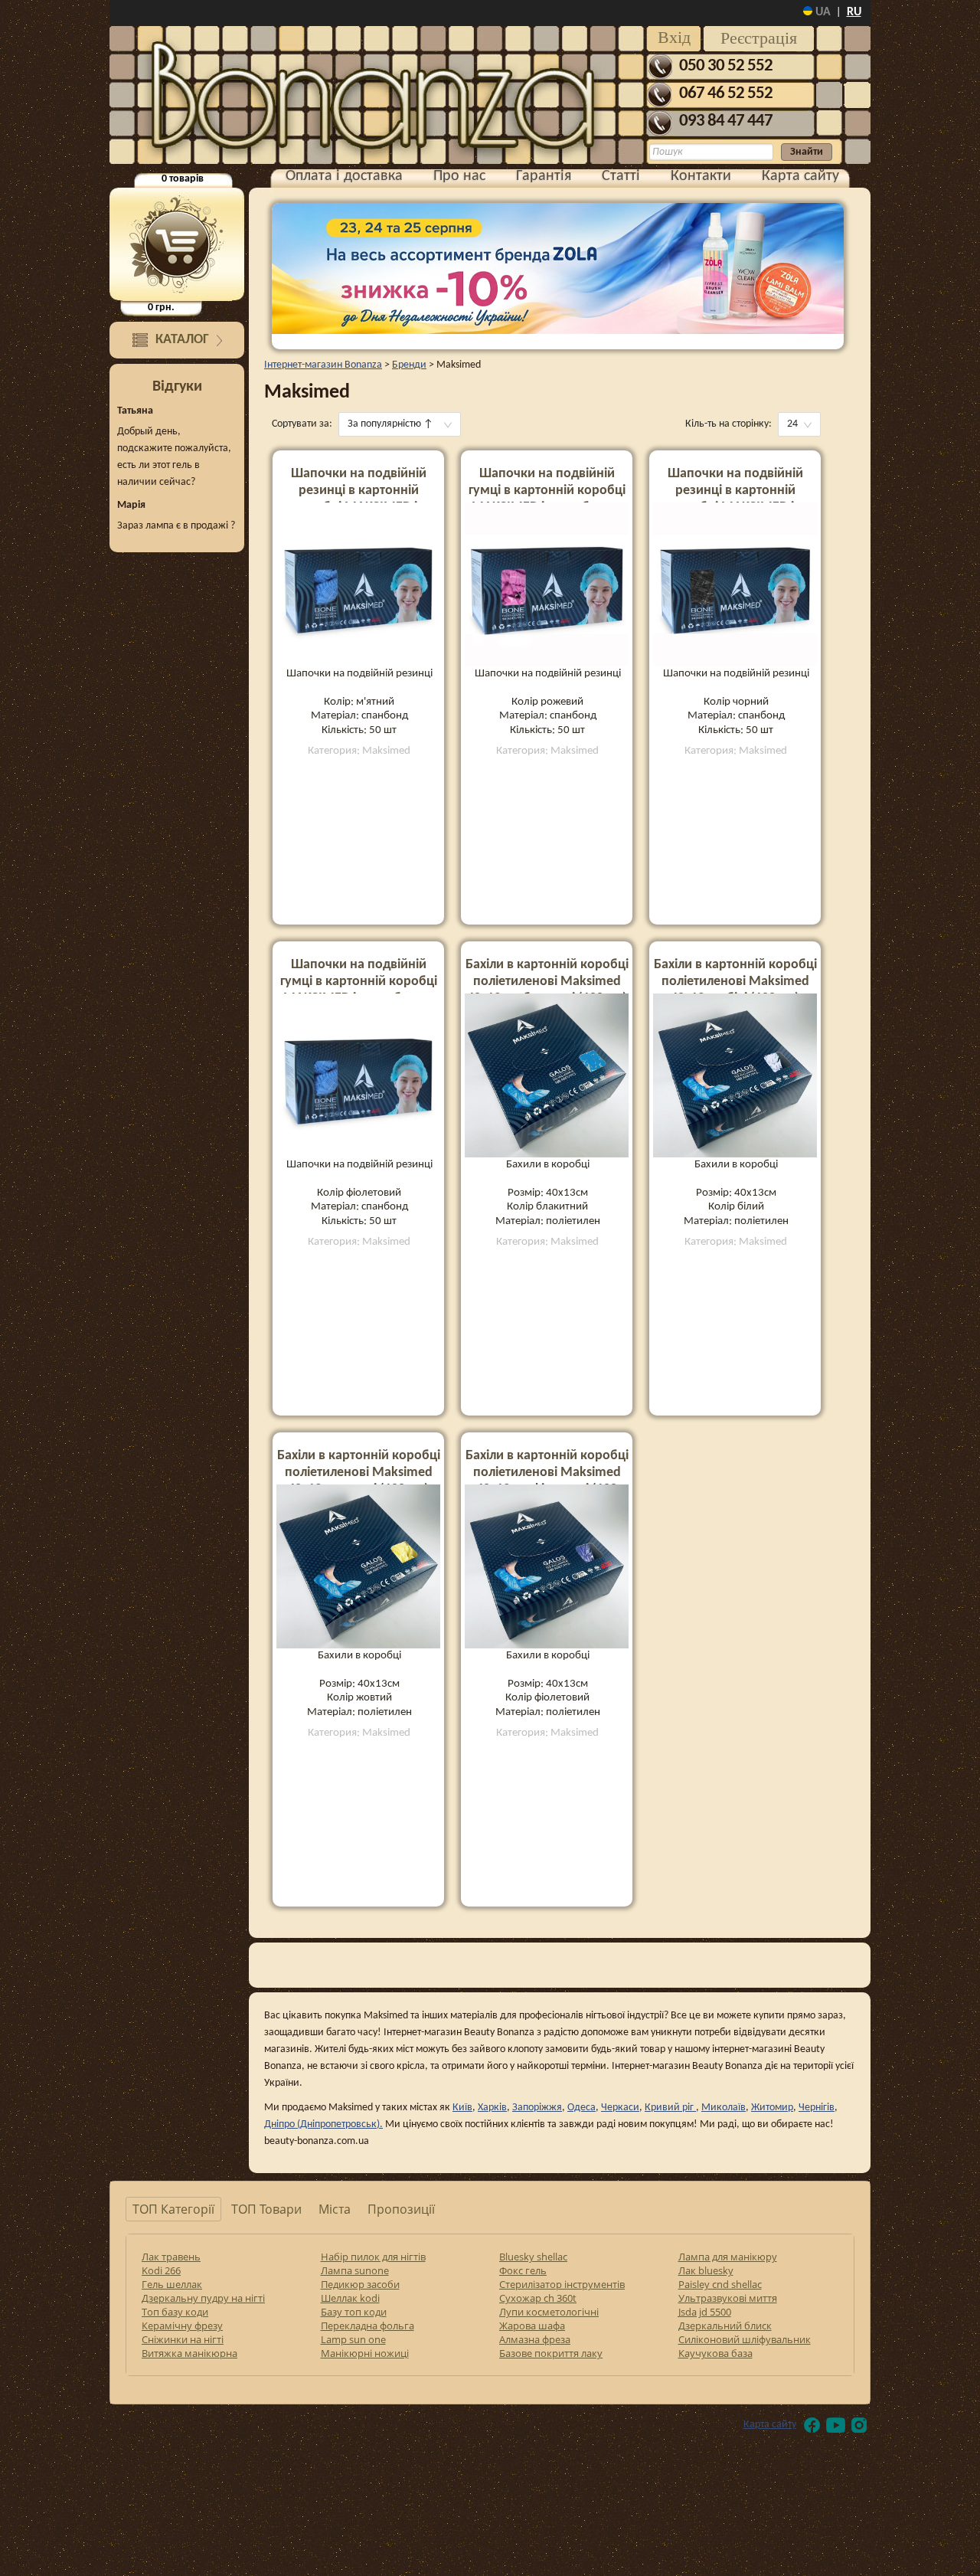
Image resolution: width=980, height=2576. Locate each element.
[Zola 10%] (558, 268)
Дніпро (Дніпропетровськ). (323, 2124)
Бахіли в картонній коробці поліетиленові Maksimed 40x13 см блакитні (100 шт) (547, 982)
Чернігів (817, 2108)
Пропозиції (401, 2209)
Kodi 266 (161, 2270)
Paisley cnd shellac (720, 2284)
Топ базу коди (175, 2312)
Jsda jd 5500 (705, 2312)
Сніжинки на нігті (183, 2339)
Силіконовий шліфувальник (745, 2339)
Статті (621, 176)
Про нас (459, 176)
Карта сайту (800, 176)
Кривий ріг (670, 2108)
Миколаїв (724, 2108)
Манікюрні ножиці (365, 2353)
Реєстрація (759, 38)
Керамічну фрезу (182, 2326)
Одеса (581, 2108)
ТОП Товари (266, 2209)
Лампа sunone (355, 2270)
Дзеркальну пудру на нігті (203, 2298)
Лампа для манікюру (728, 2257)
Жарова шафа (532, 2326)
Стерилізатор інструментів (562, 2284)
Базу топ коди (354, 2312)
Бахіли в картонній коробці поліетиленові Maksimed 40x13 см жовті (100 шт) (359, 1473)
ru (854, 12)
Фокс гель (523, 2270)
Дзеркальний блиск (725, 2326)
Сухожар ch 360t (538, 2298)
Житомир (772, 2108)
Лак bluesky (706, 2270)
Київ (462, 2108)
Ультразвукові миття (728, 2298)
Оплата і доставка (344, 176)
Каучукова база (715, 2353)
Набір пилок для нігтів (373, 2257)
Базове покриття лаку (551, 2353)
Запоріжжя (537, 2108)
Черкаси (620, 2108)
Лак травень (171, 2257)
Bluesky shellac (533, 2257)
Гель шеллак (172, 2284)
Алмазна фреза (535, 2339)
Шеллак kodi (350, 2298)
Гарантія (544, 176)
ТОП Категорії (173, 2209)
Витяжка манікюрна (189, 2353)
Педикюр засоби (360, 2284)
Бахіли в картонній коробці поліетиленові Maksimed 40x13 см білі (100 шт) (735, 982)
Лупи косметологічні (549, 2312)
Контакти (701, 176)
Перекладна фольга (367, 2326)
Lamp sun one (353, 2339)
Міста (335, 2209)
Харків (492, 2108)
